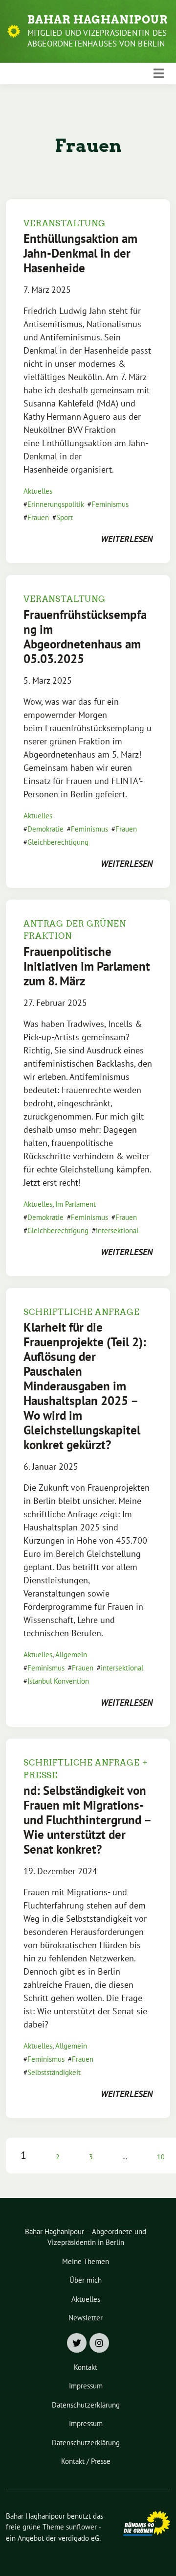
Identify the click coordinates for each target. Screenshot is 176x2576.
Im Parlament (76, 1204)
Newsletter (86, 2318)
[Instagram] (99, 2343)
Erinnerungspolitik (56, 504)
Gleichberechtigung (58, 842)
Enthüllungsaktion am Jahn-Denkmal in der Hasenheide (80, 253)
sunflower (81, 2527)
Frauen (38, 517)
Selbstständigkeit (54, 2072)
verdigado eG (79, 2538)
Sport (65, 517)
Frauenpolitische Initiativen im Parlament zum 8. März (87, 966)
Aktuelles (38, 491)
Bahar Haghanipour (98, 20)
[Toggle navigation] (159, 73)
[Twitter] (77, 2343)
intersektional (117, 1230)
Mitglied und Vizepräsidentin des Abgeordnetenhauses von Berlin (97, 38)
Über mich (86, 2280)
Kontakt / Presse (86, 2461)
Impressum (86, 2386)
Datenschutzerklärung (86, 2405)
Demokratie (45, 829)
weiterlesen (127, 539)
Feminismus (110, 504)
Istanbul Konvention (58, 1681)
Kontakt (86, 2367)
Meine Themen (86, 2261)
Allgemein (71, 1655)
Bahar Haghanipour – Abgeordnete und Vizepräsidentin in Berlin (86, 2237)
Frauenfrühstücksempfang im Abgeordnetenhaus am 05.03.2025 (85, 637)
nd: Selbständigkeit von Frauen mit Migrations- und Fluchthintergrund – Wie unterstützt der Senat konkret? (87, 1820)
